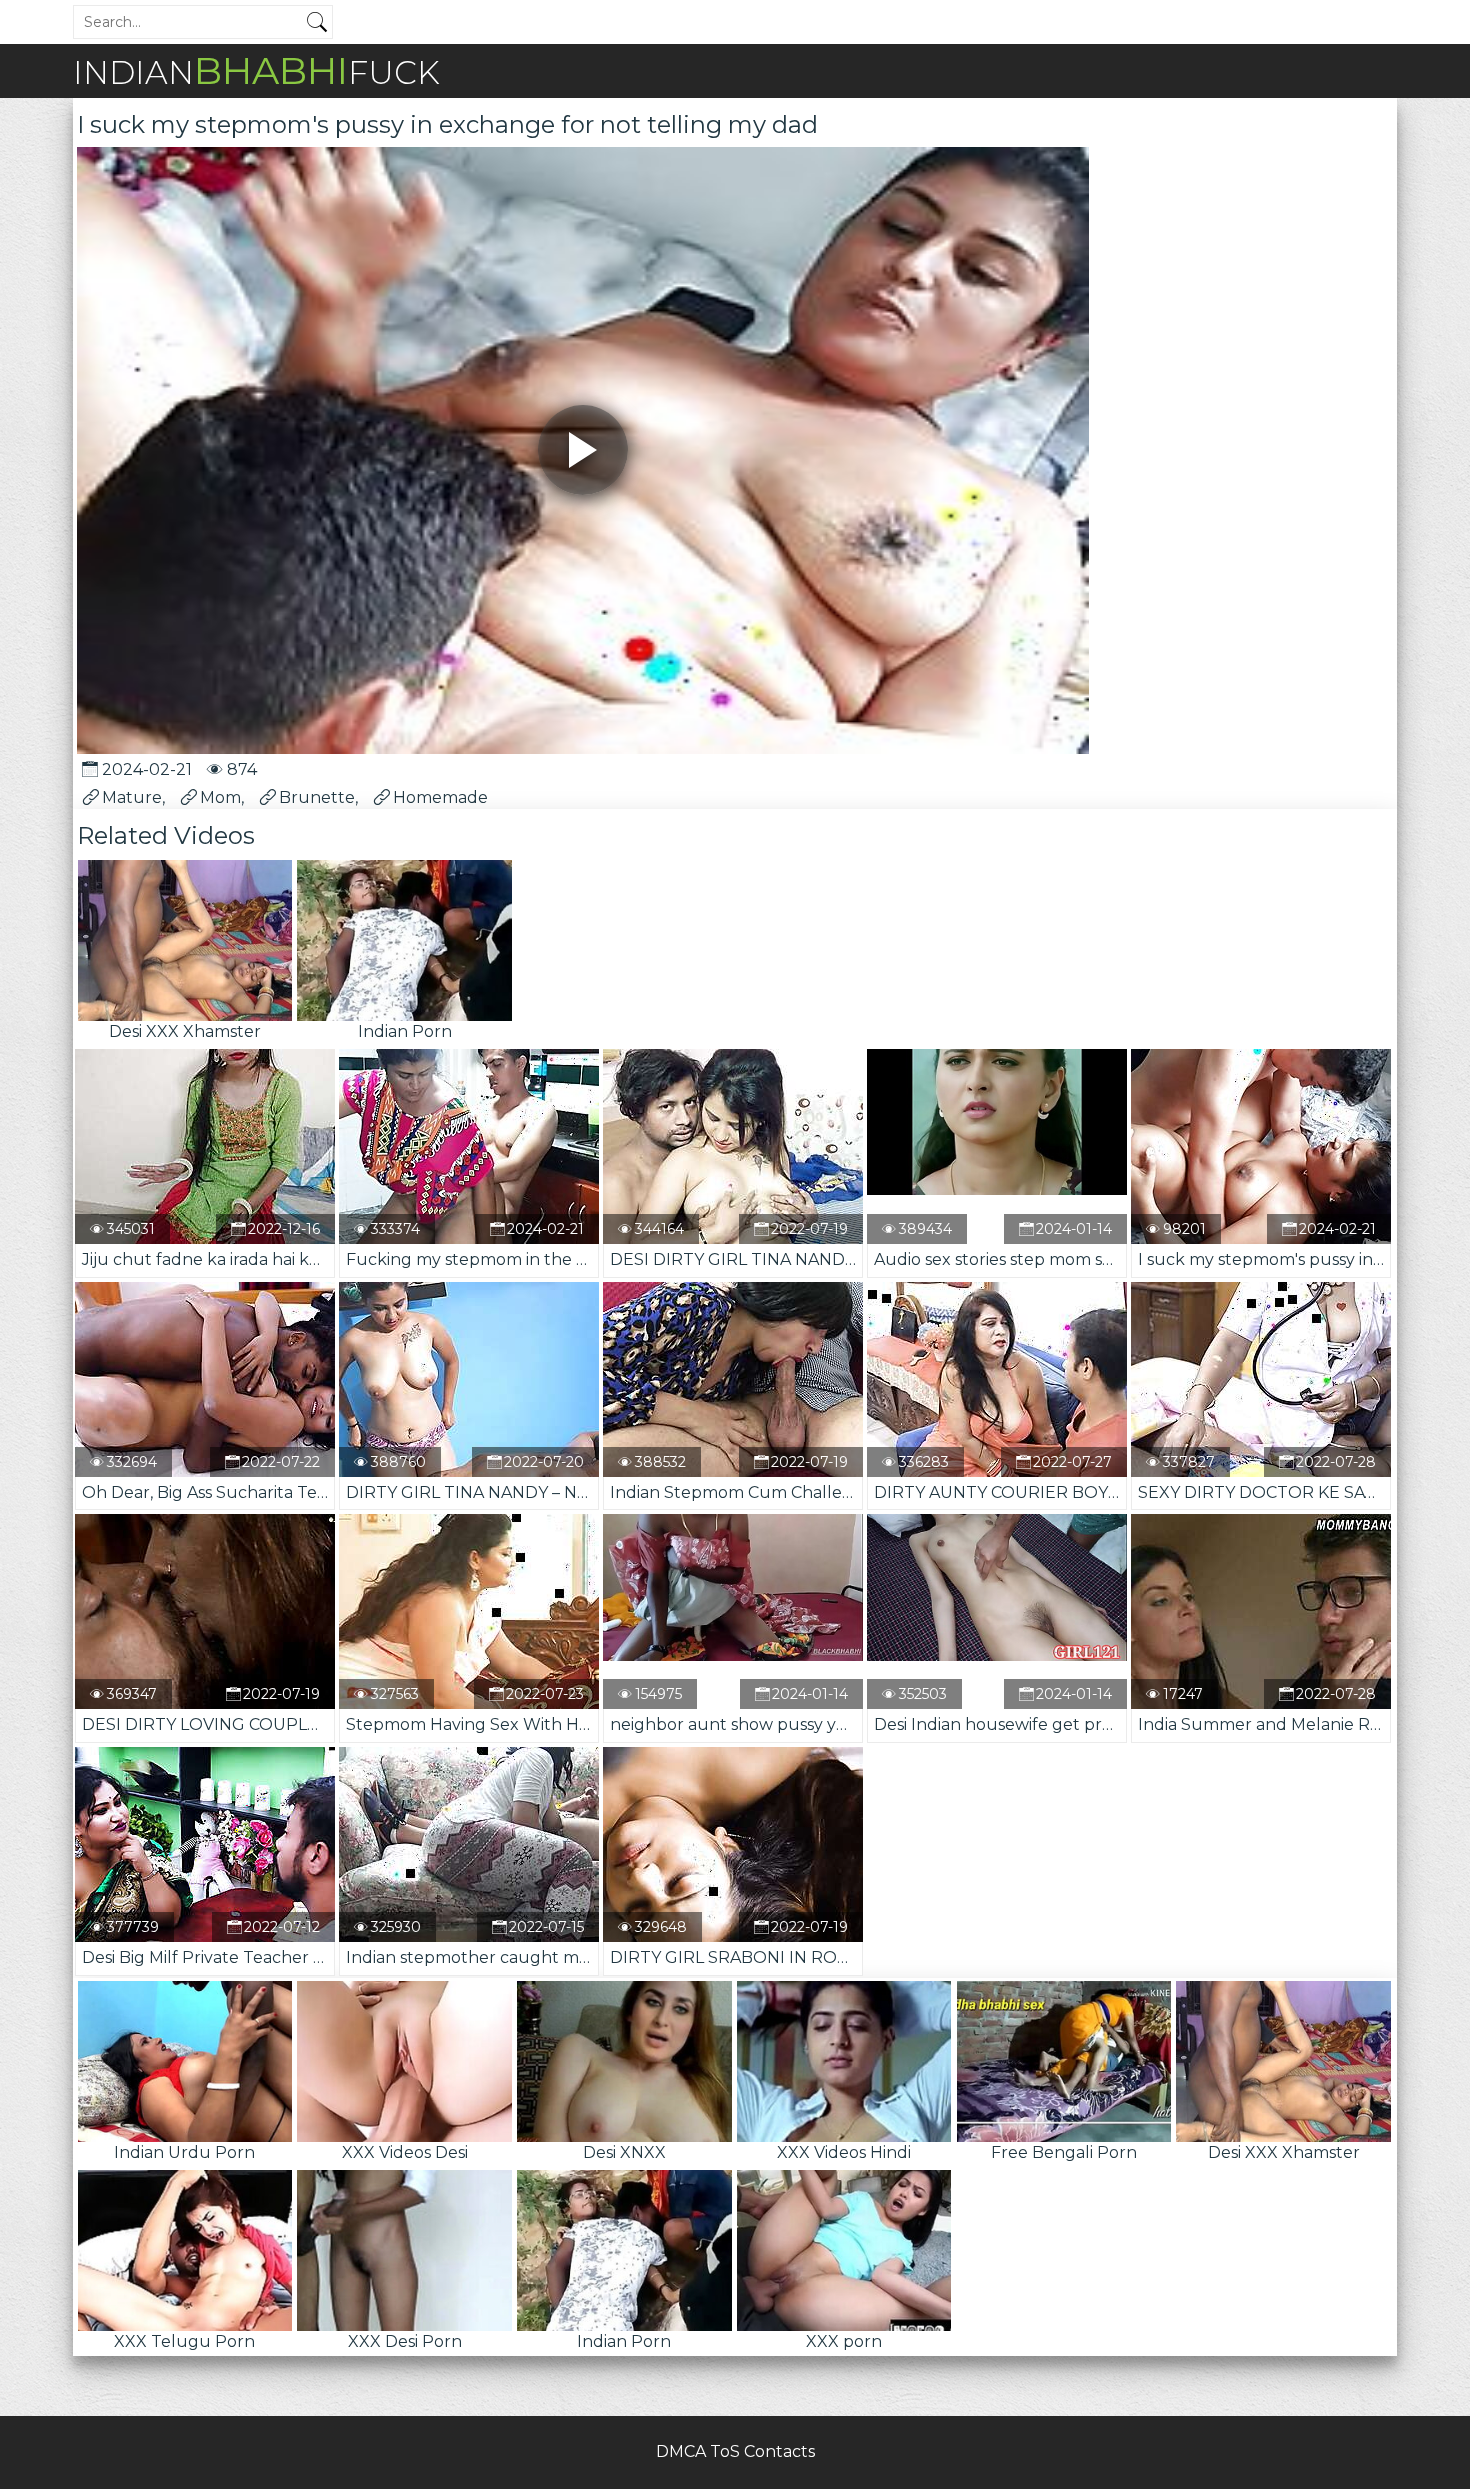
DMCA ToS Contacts (735, 2451)
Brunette (317, 797)
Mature (132, 797)
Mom (220, 797)
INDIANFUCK (256, 70)
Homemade (440, 797)
